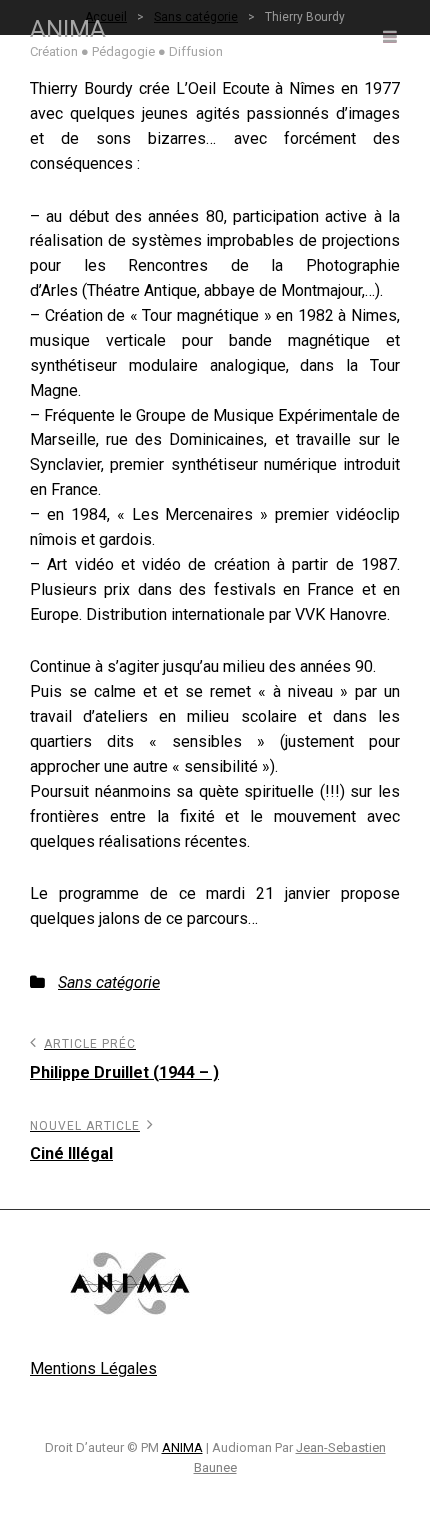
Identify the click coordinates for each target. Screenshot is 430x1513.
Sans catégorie (109, 982)
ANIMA (68, 29)
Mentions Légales (93, 1368)
